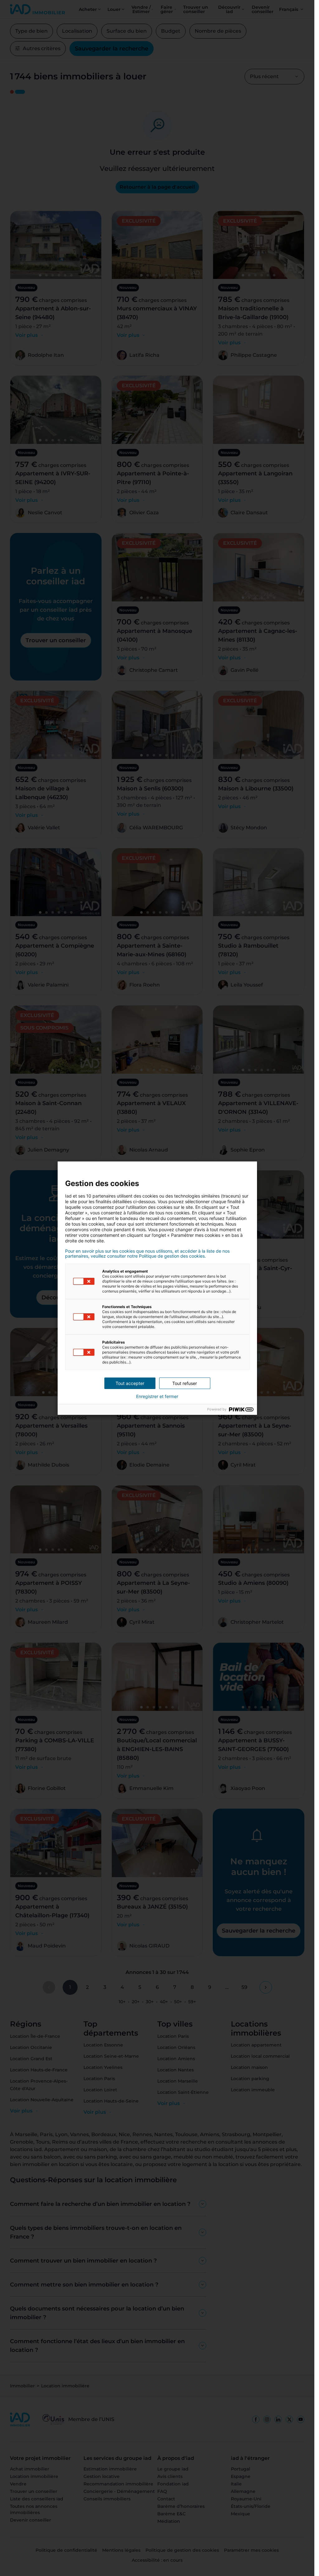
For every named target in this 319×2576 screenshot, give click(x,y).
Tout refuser (185, 1383)
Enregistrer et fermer (157, 1396)
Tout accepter (130, 1383)
